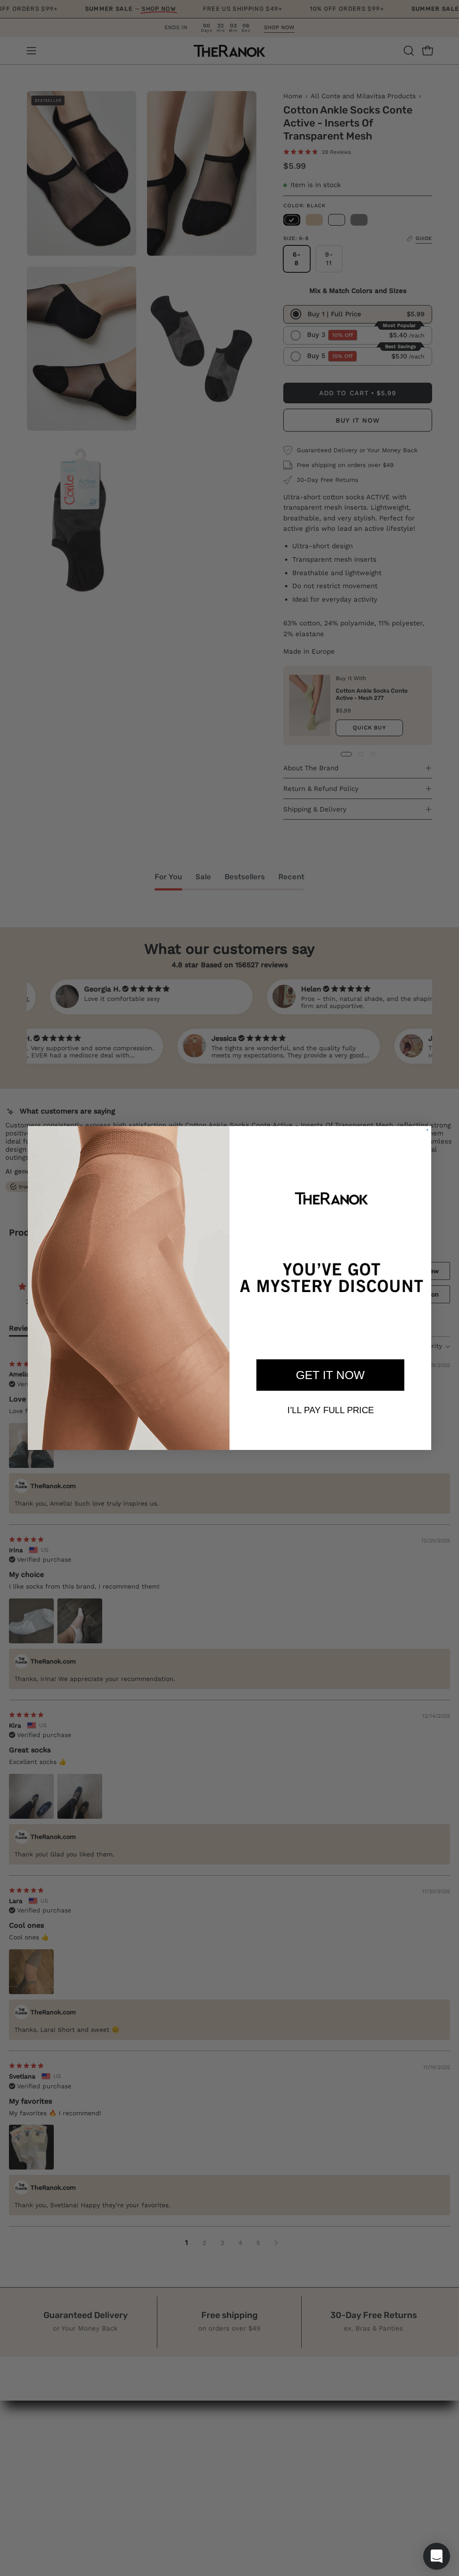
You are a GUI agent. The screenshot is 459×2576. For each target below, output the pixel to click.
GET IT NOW (330, 1375)
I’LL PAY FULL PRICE (331, 1410)
